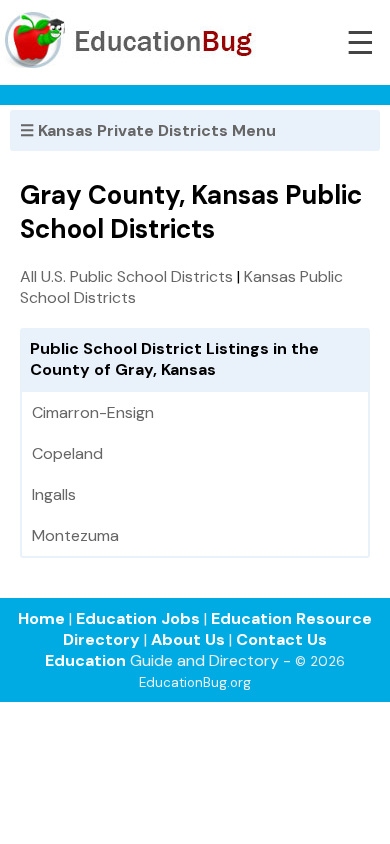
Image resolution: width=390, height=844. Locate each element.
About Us (188, 639)
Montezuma (75, 535)
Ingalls (54, 494)
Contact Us (281, 639)
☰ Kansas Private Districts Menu (148, 130)
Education (85, 660)
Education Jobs (138, 618)
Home (41, 618)
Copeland (67, 453)
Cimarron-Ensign (93, 412)
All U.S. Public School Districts (126, 276)
